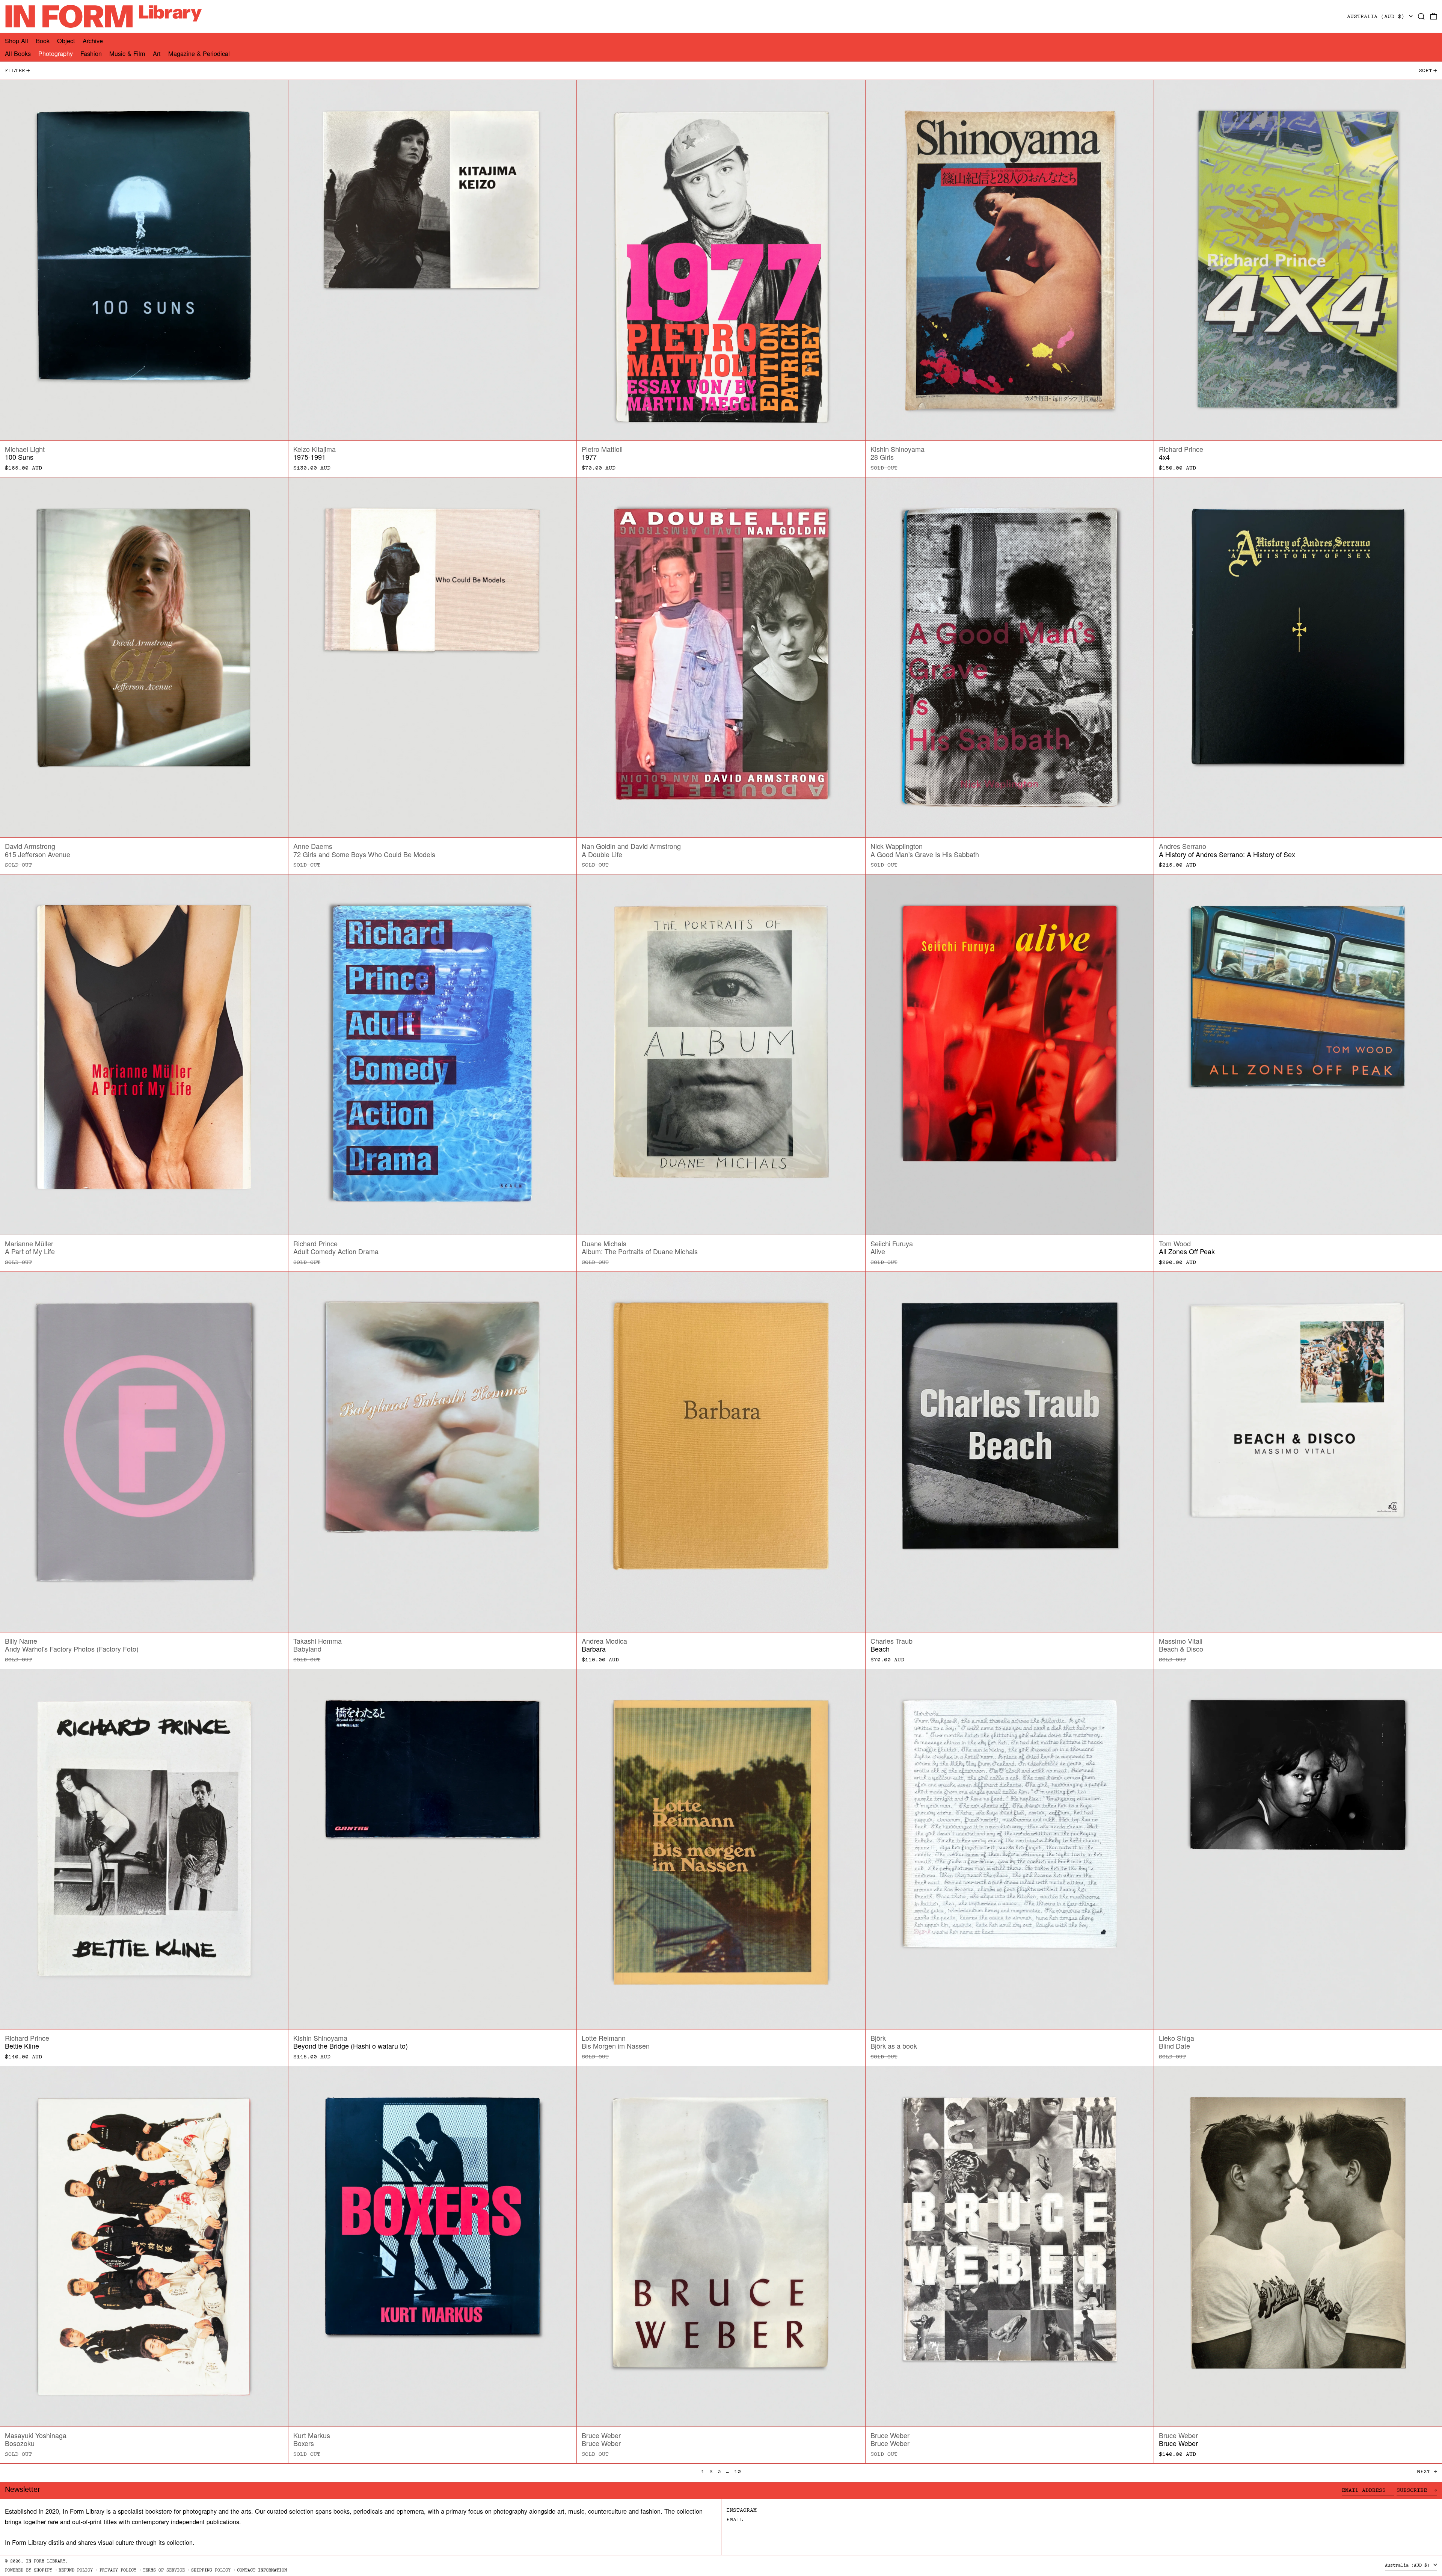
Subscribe (1413, 2490)
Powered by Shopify (29, 2570)
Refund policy (76, 2570)
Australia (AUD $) (1377, 16)
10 (739, 2471)
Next (1424, 2471)
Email (735, 2519)
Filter (15, 70)
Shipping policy (211, 2570)
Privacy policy (118, 2570)
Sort (1425, 70)
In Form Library (46, 2561)
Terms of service (164, 2570)
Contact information (262, 2570)
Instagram (741, 2510)
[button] (1421, 16)
